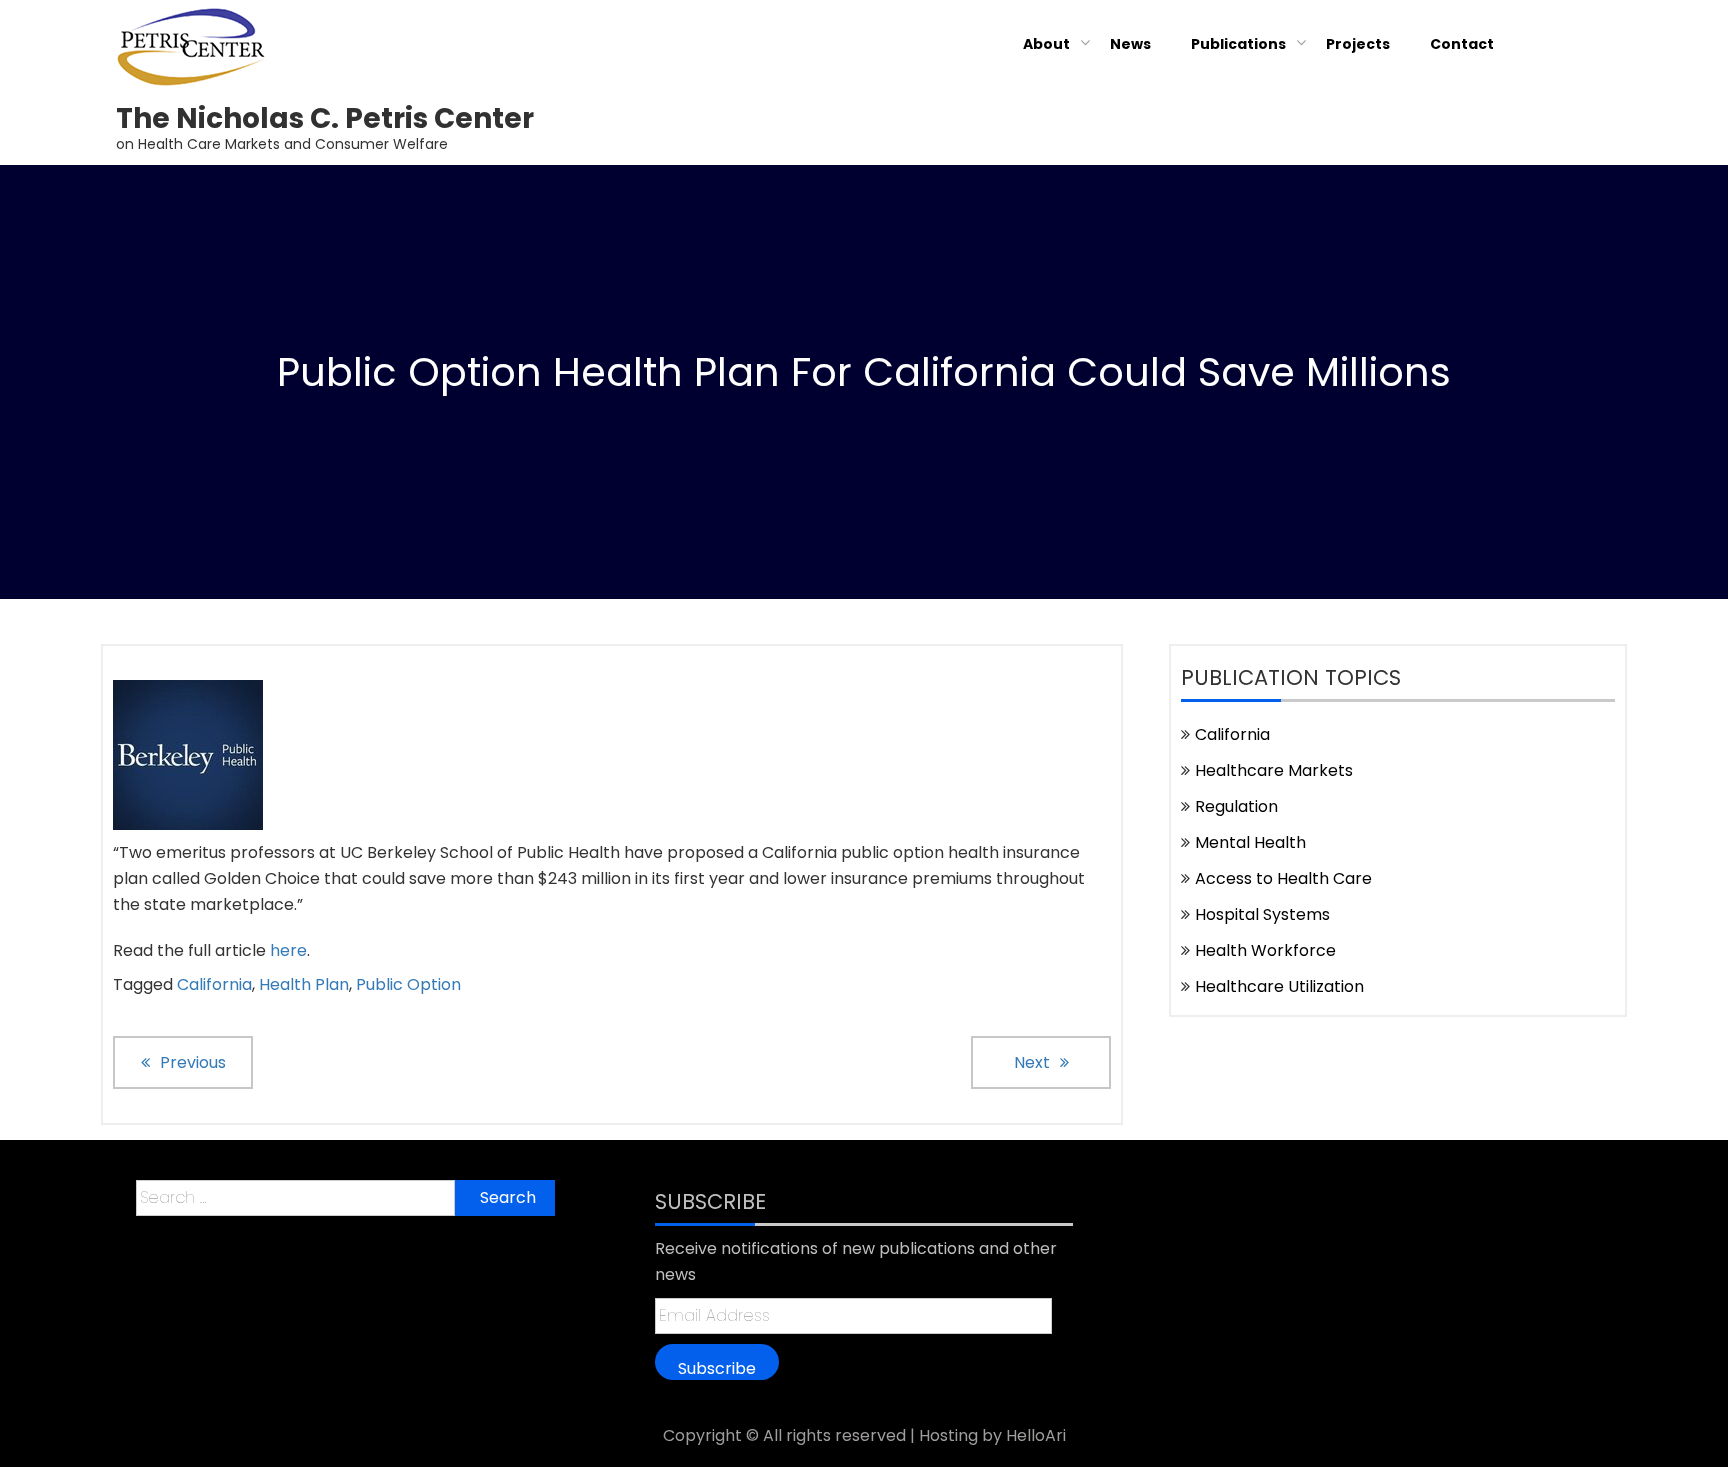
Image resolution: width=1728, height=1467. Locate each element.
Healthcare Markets (1274, 770)
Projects (1358, 44)
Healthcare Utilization (1279, 986)
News (1130, 44)
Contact (1462, 44)
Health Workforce (1265, 950)
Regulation (1236, 806)
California (214, 984)
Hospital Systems (1262, 914)
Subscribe (717, 1368)
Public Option (408, 984)
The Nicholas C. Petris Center (325, 118)
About (1046, 44)
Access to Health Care (1283, 878)
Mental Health (1250, 842)
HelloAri (1036, 1435)
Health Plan (304, 984)
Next (1032, 1062)
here (288, 950)
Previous (193, 1062)
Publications (1238, 44)
